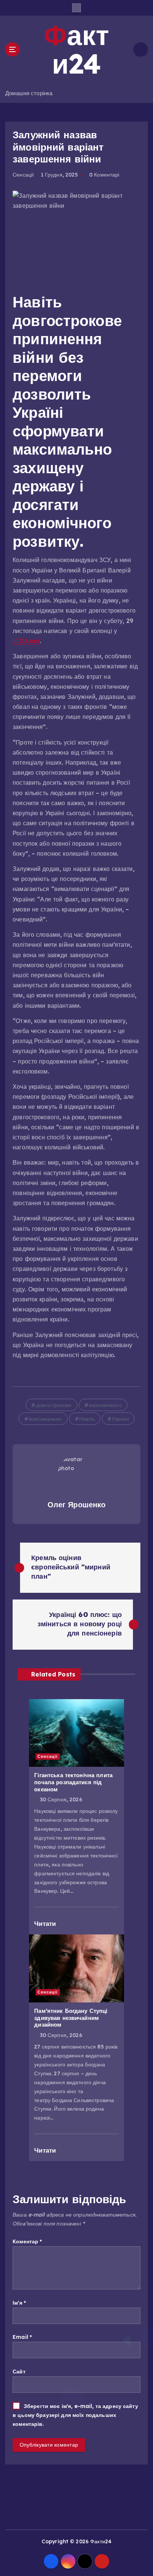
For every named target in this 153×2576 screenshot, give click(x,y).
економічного (105, 1405)
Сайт (19, 2372)
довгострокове (54, 1405)
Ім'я (19, 2303)
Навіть (87, 1419)
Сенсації (23, 175)
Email (22, 2337)
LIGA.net (26, 641)
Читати (46, 1923)
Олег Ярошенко (77, 1505)
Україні (120, 1419)
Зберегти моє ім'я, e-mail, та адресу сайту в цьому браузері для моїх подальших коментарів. (75, 2415)
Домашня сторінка (29, 93)
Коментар (27, 2241)
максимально (45, 1419)
